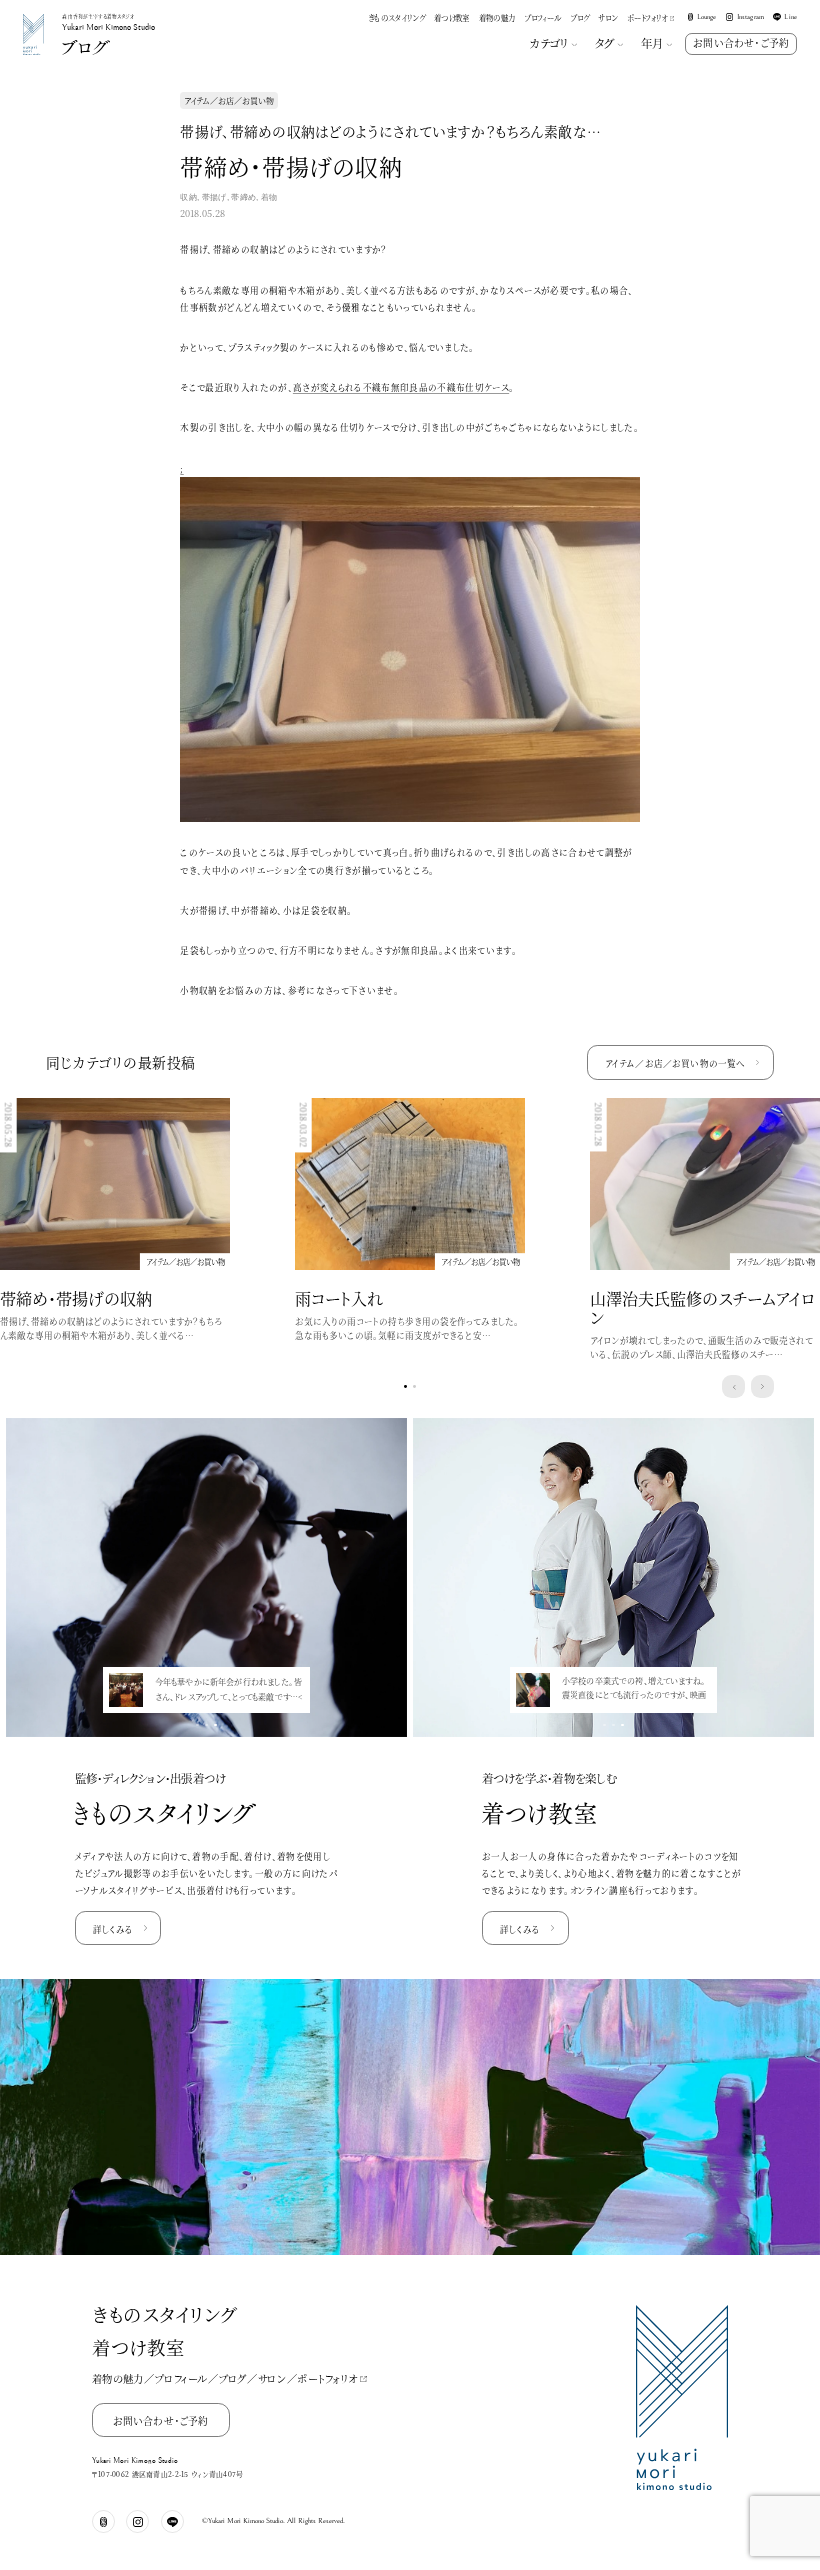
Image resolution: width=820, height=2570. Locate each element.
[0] (405, 1386)
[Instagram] (137, 2521)
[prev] (733, 1386)
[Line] (172, 2521)
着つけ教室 (452, 17)
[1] (414, 1386)
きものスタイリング (396, 17)
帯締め (243, 197)
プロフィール (542, 17)
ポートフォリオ (647, 17)
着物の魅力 (497, 17)
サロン (607, 17)
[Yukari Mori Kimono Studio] (33, 16)
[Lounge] (103, 2521)
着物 (269, 197)
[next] (762, 1386)
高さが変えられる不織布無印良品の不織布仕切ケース (401, 387)
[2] (215, 1725)
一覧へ (675, 1063)
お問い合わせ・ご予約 (741, 43)
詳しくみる (113, 1929)
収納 (188, 197)
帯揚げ (214, 197)
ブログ (579, 17)
